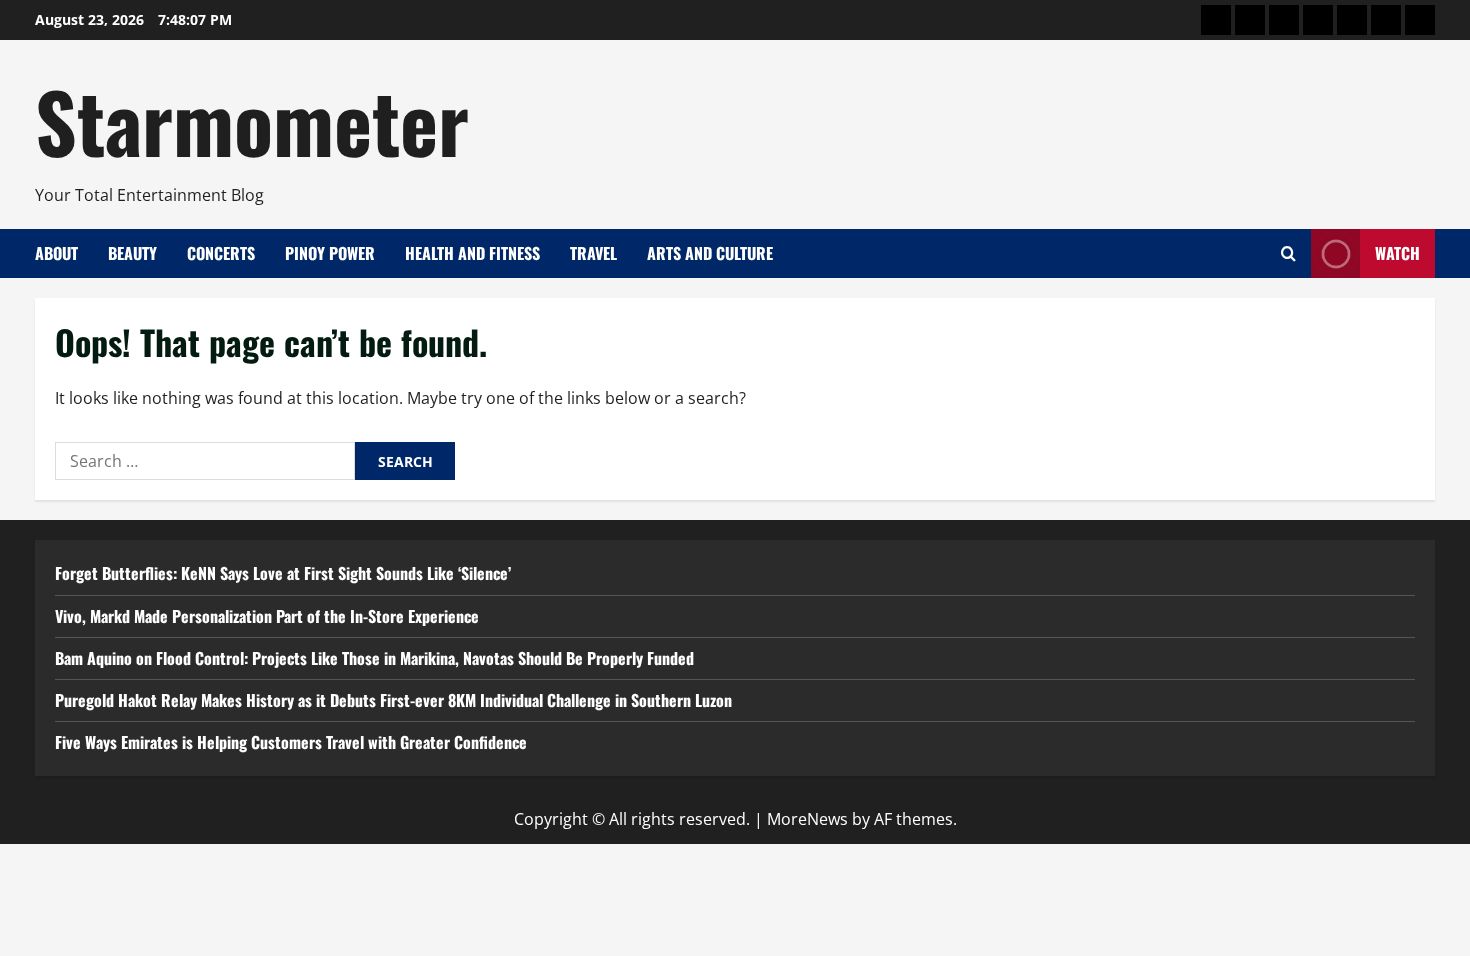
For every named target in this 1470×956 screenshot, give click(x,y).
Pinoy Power (330, 253)
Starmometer (252, 120)
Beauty (132, 253)
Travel (593, 253)
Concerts (221, 253)
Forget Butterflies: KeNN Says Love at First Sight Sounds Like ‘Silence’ (283, 573)
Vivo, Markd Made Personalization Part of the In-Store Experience (267, 616)
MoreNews (807, 819)
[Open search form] (1288, 253)
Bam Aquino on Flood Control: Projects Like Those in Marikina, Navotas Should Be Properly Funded (374, 658)
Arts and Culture (710, 253)
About (56, 253)
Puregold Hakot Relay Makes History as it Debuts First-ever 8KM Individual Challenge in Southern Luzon (393, 700)
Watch (1397, 253)
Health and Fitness (472, 253)
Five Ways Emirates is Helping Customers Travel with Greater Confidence (291, 742)
